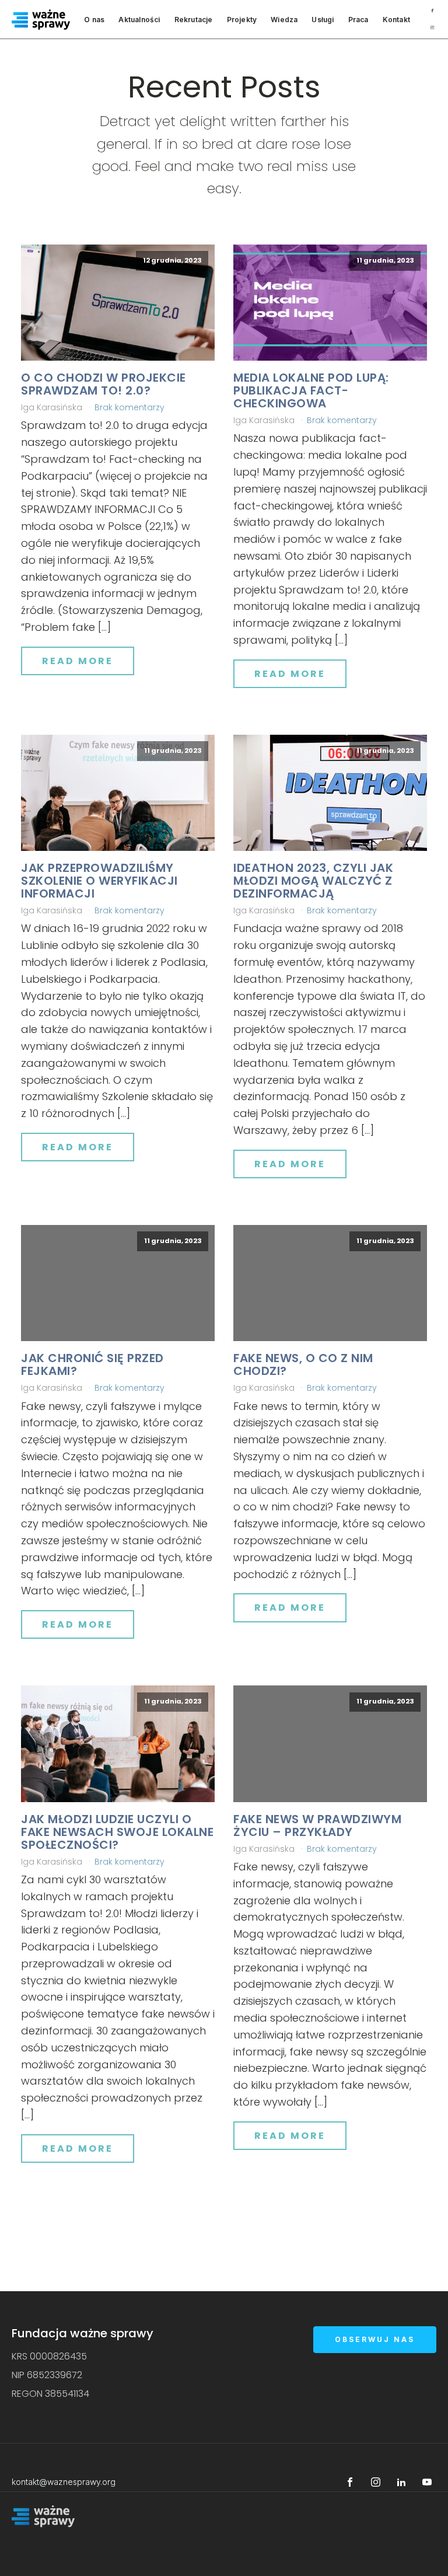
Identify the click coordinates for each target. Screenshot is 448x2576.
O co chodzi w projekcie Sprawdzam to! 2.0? (104, 384)
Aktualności (139, 20)
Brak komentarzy (129, 407)
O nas (94, 20)
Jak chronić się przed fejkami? (92, 1364)
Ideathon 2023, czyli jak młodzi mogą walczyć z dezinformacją (313, 881)
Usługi (323, 20)
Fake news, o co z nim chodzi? (303, 1364)
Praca (358, 20)
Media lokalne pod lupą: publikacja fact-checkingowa (311, 390)
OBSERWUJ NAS (375, 2339)
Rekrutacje (194, 20)
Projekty (242, 20)
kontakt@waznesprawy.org (64, 2482)
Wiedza (284, 20)
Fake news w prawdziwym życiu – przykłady (317, 1825)
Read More (78, 661)
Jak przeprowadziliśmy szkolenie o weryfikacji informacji (99, 881)
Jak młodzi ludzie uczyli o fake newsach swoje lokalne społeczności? (117, 1832)
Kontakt (396, 20)
